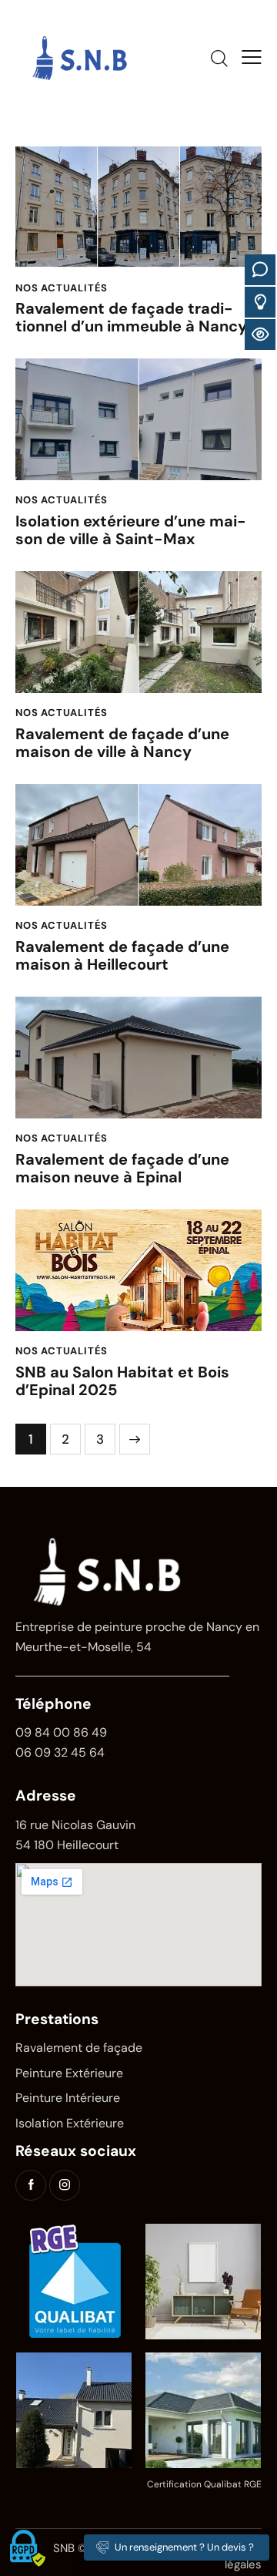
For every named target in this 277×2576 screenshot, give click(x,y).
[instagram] (65, 2185)
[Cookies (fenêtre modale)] (27, 2549)
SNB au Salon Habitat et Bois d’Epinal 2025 (122, 1381)
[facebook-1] (31, 2185)
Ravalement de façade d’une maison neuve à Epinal (122, 1169)
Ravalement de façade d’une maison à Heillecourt (122, 956)
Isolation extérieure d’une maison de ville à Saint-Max (131, 530)
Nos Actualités (62, 288)
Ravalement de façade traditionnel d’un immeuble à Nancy (131, 318)
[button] (252, 57)
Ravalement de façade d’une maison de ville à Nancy (122, 743)
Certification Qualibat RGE (204, 2484)
